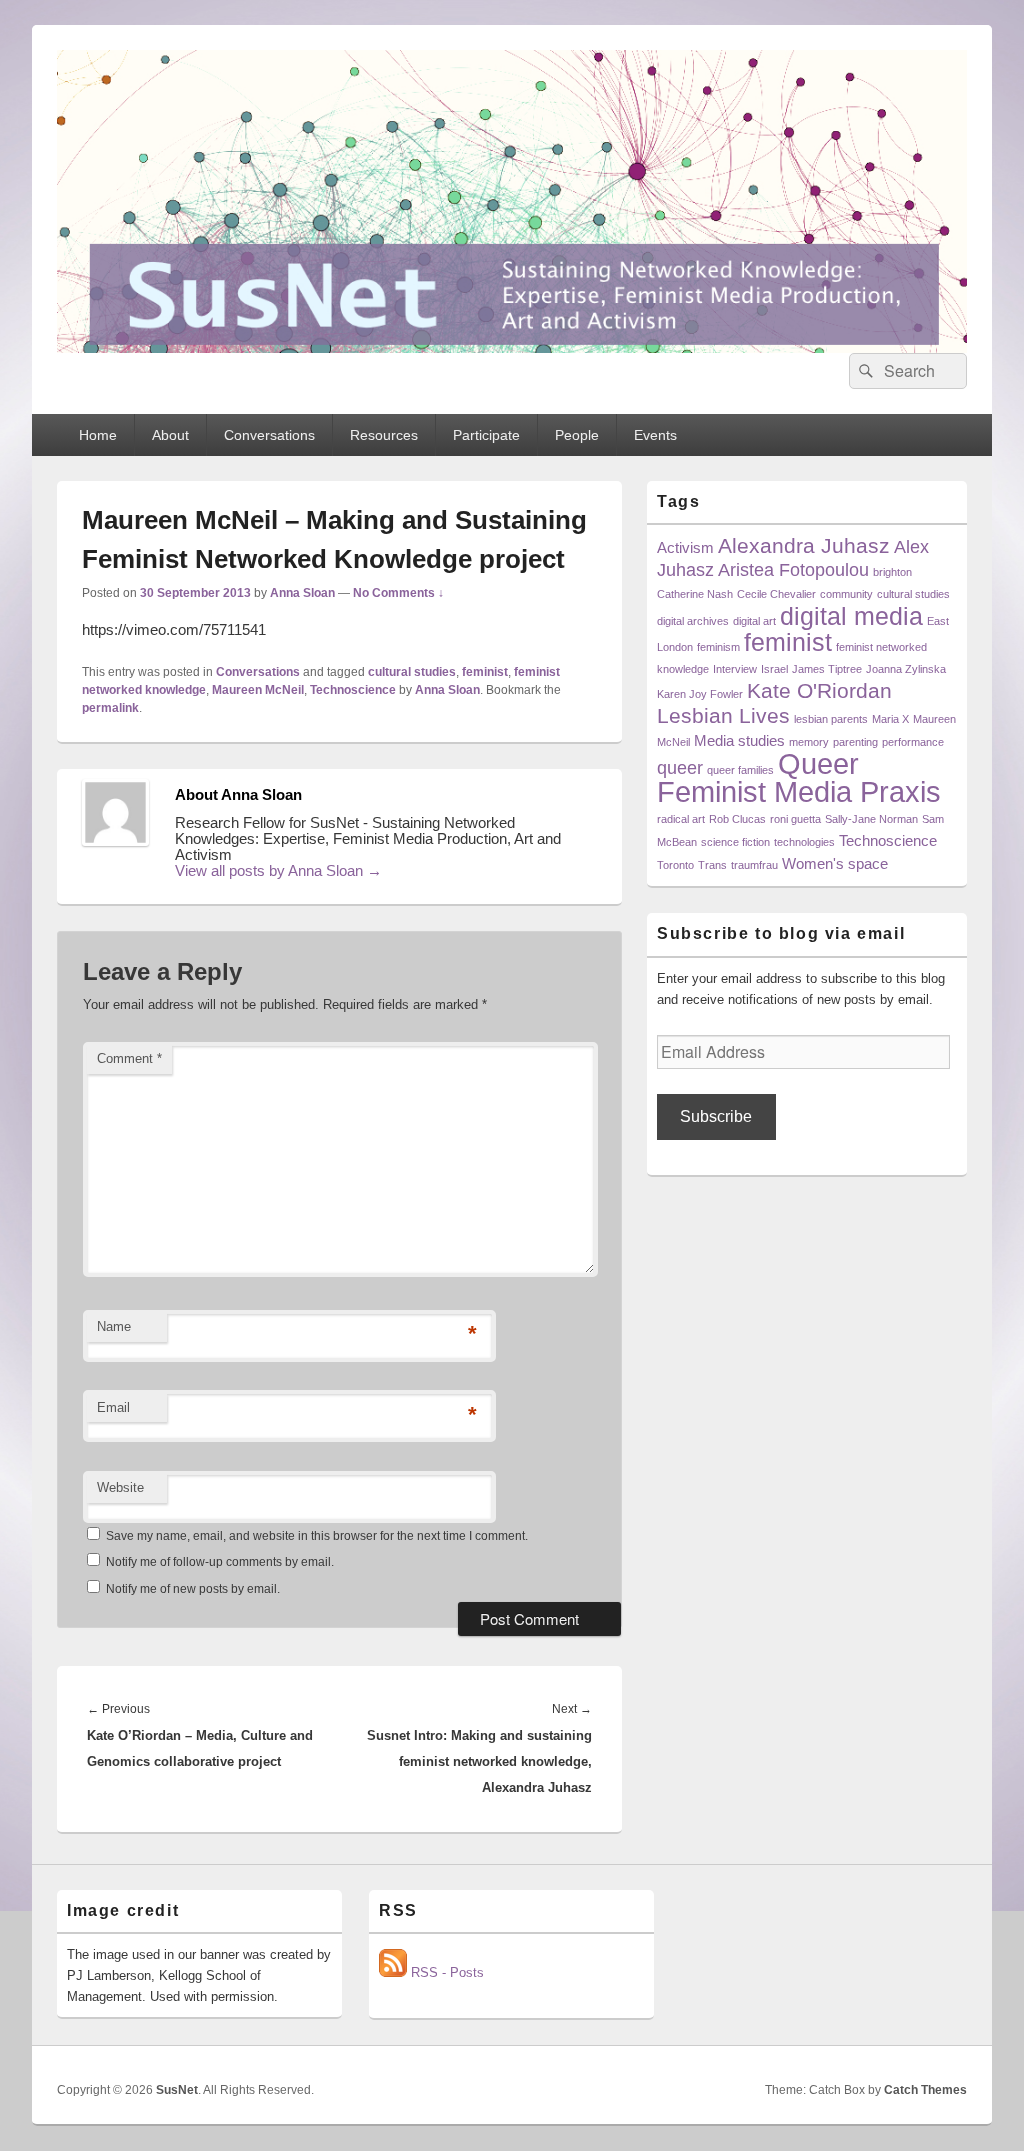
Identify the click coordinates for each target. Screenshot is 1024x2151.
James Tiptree (827, 669)
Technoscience (353, 690)
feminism (718, 647)
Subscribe (716, 1116)
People (577, 435)
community (846, 594)
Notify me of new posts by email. (193, 1589)
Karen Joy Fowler (700, 694)
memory (809, 742)
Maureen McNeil (258, 690)
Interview (735, 669)
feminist (485, 672)
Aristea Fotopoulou (793, 569)
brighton (892, 572)
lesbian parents (831, 719)
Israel (774, 669)
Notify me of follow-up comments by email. (220, 1562)
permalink (110, 708)
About (170, 435)
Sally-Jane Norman (871, 819)
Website (120, 1487)
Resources (384, 435)
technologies (804, 842)
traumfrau (754, 865)
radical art (681, 819)
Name (114, 1326)
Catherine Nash (695, 594)
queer (680, 767)
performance (913, 742)
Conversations (269, 435)
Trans (712, 865)
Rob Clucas (737, 819)
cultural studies (412, 672)
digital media (851, 616)
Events (655, 435)
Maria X (890, 719)
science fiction (735, 842)
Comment (129, 1058)
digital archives (693, 621)
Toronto (675, 865)
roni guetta (795, 819)
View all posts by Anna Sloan (278, 870)
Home (98, 435)
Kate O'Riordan (819, 690)
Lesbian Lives (723, 715)
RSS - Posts (445, 1972)
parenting (855, 742)
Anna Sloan (302, 593)
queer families (740, 770)
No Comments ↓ (398, 593)
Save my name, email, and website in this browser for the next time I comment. (317, 1536)
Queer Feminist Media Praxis (799, 777)
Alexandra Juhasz (804, 545)
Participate (486, 435)
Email (113, 1407)
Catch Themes (925, 2090)
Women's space (835, 863)
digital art (754, 621)
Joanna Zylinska (906, 669)
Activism (685, 547)
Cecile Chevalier (776, 594)
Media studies (739, 740)
